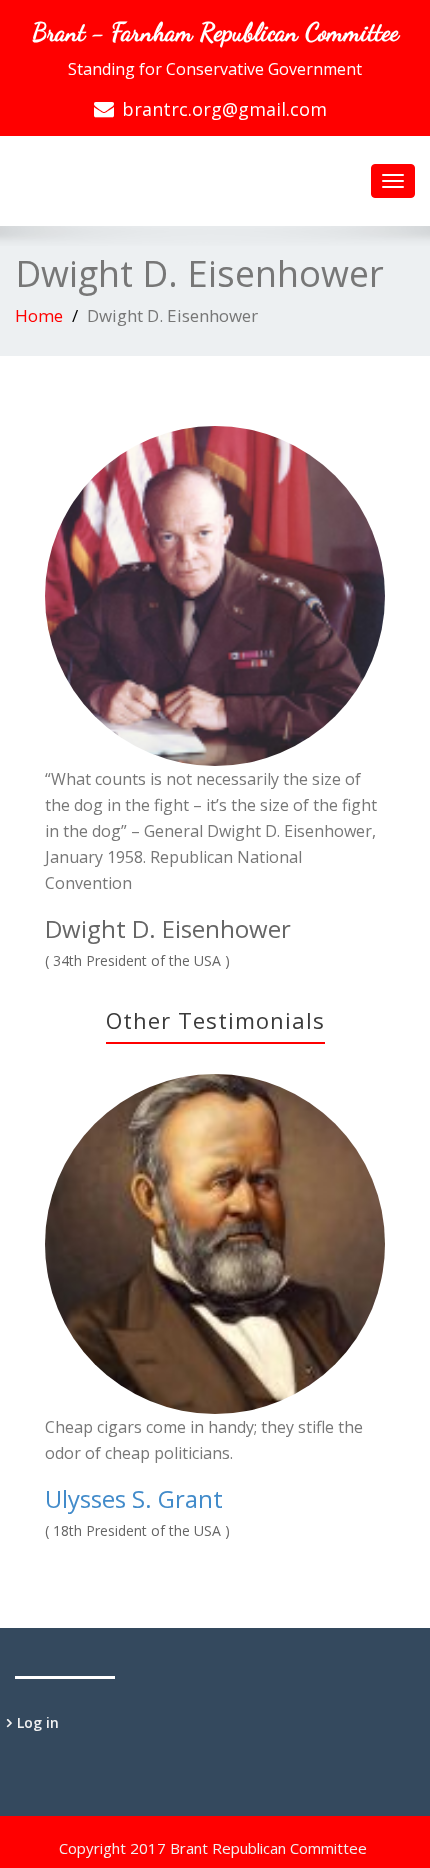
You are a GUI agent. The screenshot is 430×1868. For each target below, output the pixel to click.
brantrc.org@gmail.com (224, 109)
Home (39, 315)
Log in (38, 1722)
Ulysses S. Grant (134, 1498)
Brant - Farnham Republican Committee (215, 32)
